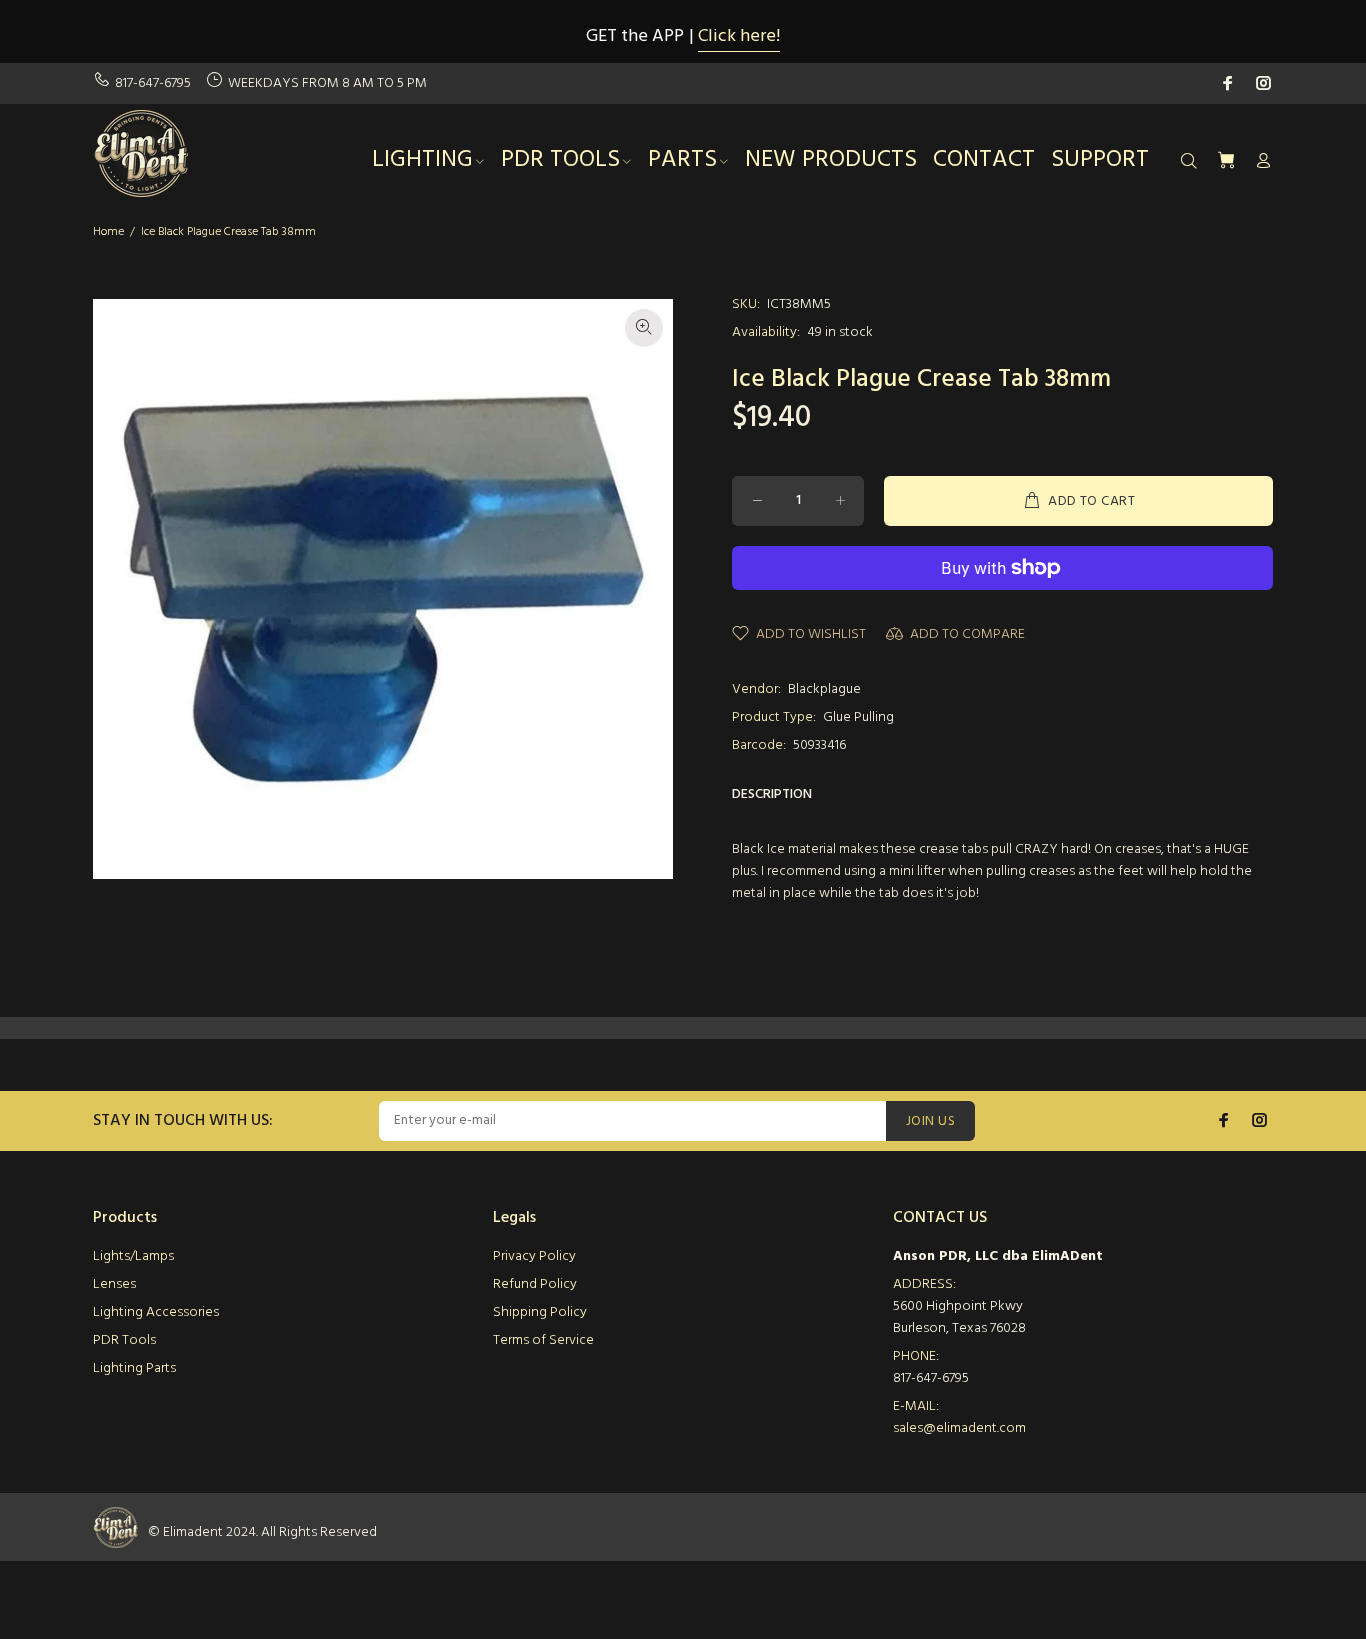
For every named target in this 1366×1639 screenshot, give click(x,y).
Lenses (114, 1284)
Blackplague (824, 689)
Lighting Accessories (156, 1312)
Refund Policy (535, 1284)
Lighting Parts (134, 1368)
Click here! (739, 36)
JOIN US (930, 1121)
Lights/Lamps (133, 1256)
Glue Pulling (858, 717)
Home (108, 232)
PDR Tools (124, 1340)
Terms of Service (543, 1340)
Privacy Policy (534, 1256)
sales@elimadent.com (959, 1428)
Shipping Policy (540, 1312)
